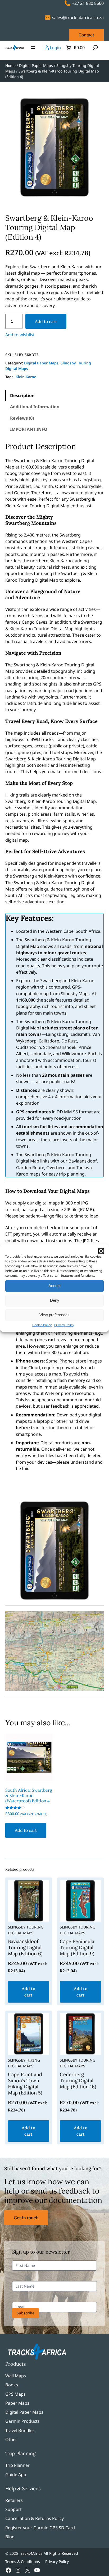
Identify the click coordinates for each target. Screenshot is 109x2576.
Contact (86, 35)
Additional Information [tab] (35, 407)
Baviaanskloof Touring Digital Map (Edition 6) (25, 1948)
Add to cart (46, 321)
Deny (55, 1300)
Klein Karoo (26, 377)
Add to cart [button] (26, 1830)
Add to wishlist (20, 335)
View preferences (54, 1315)
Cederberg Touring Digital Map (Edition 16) (78, 2081)
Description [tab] (22, 395)
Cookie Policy (42, 1325)
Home (10, 65)
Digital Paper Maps (36, 65)
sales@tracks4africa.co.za (78, 18)
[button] (101, 1251)
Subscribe (26, 2313)
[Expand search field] (95, 48)
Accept (54, 1286)
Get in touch (26, 2218)
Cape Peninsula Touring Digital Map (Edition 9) (77, 1948)
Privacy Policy (64, 1325)
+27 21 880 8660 (88, 3)
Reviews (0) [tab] (22, 418)
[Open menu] (33, 48)
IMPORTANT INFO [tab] (29, 429)
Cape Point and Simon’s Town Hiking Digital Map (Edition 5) (25, 2084)
